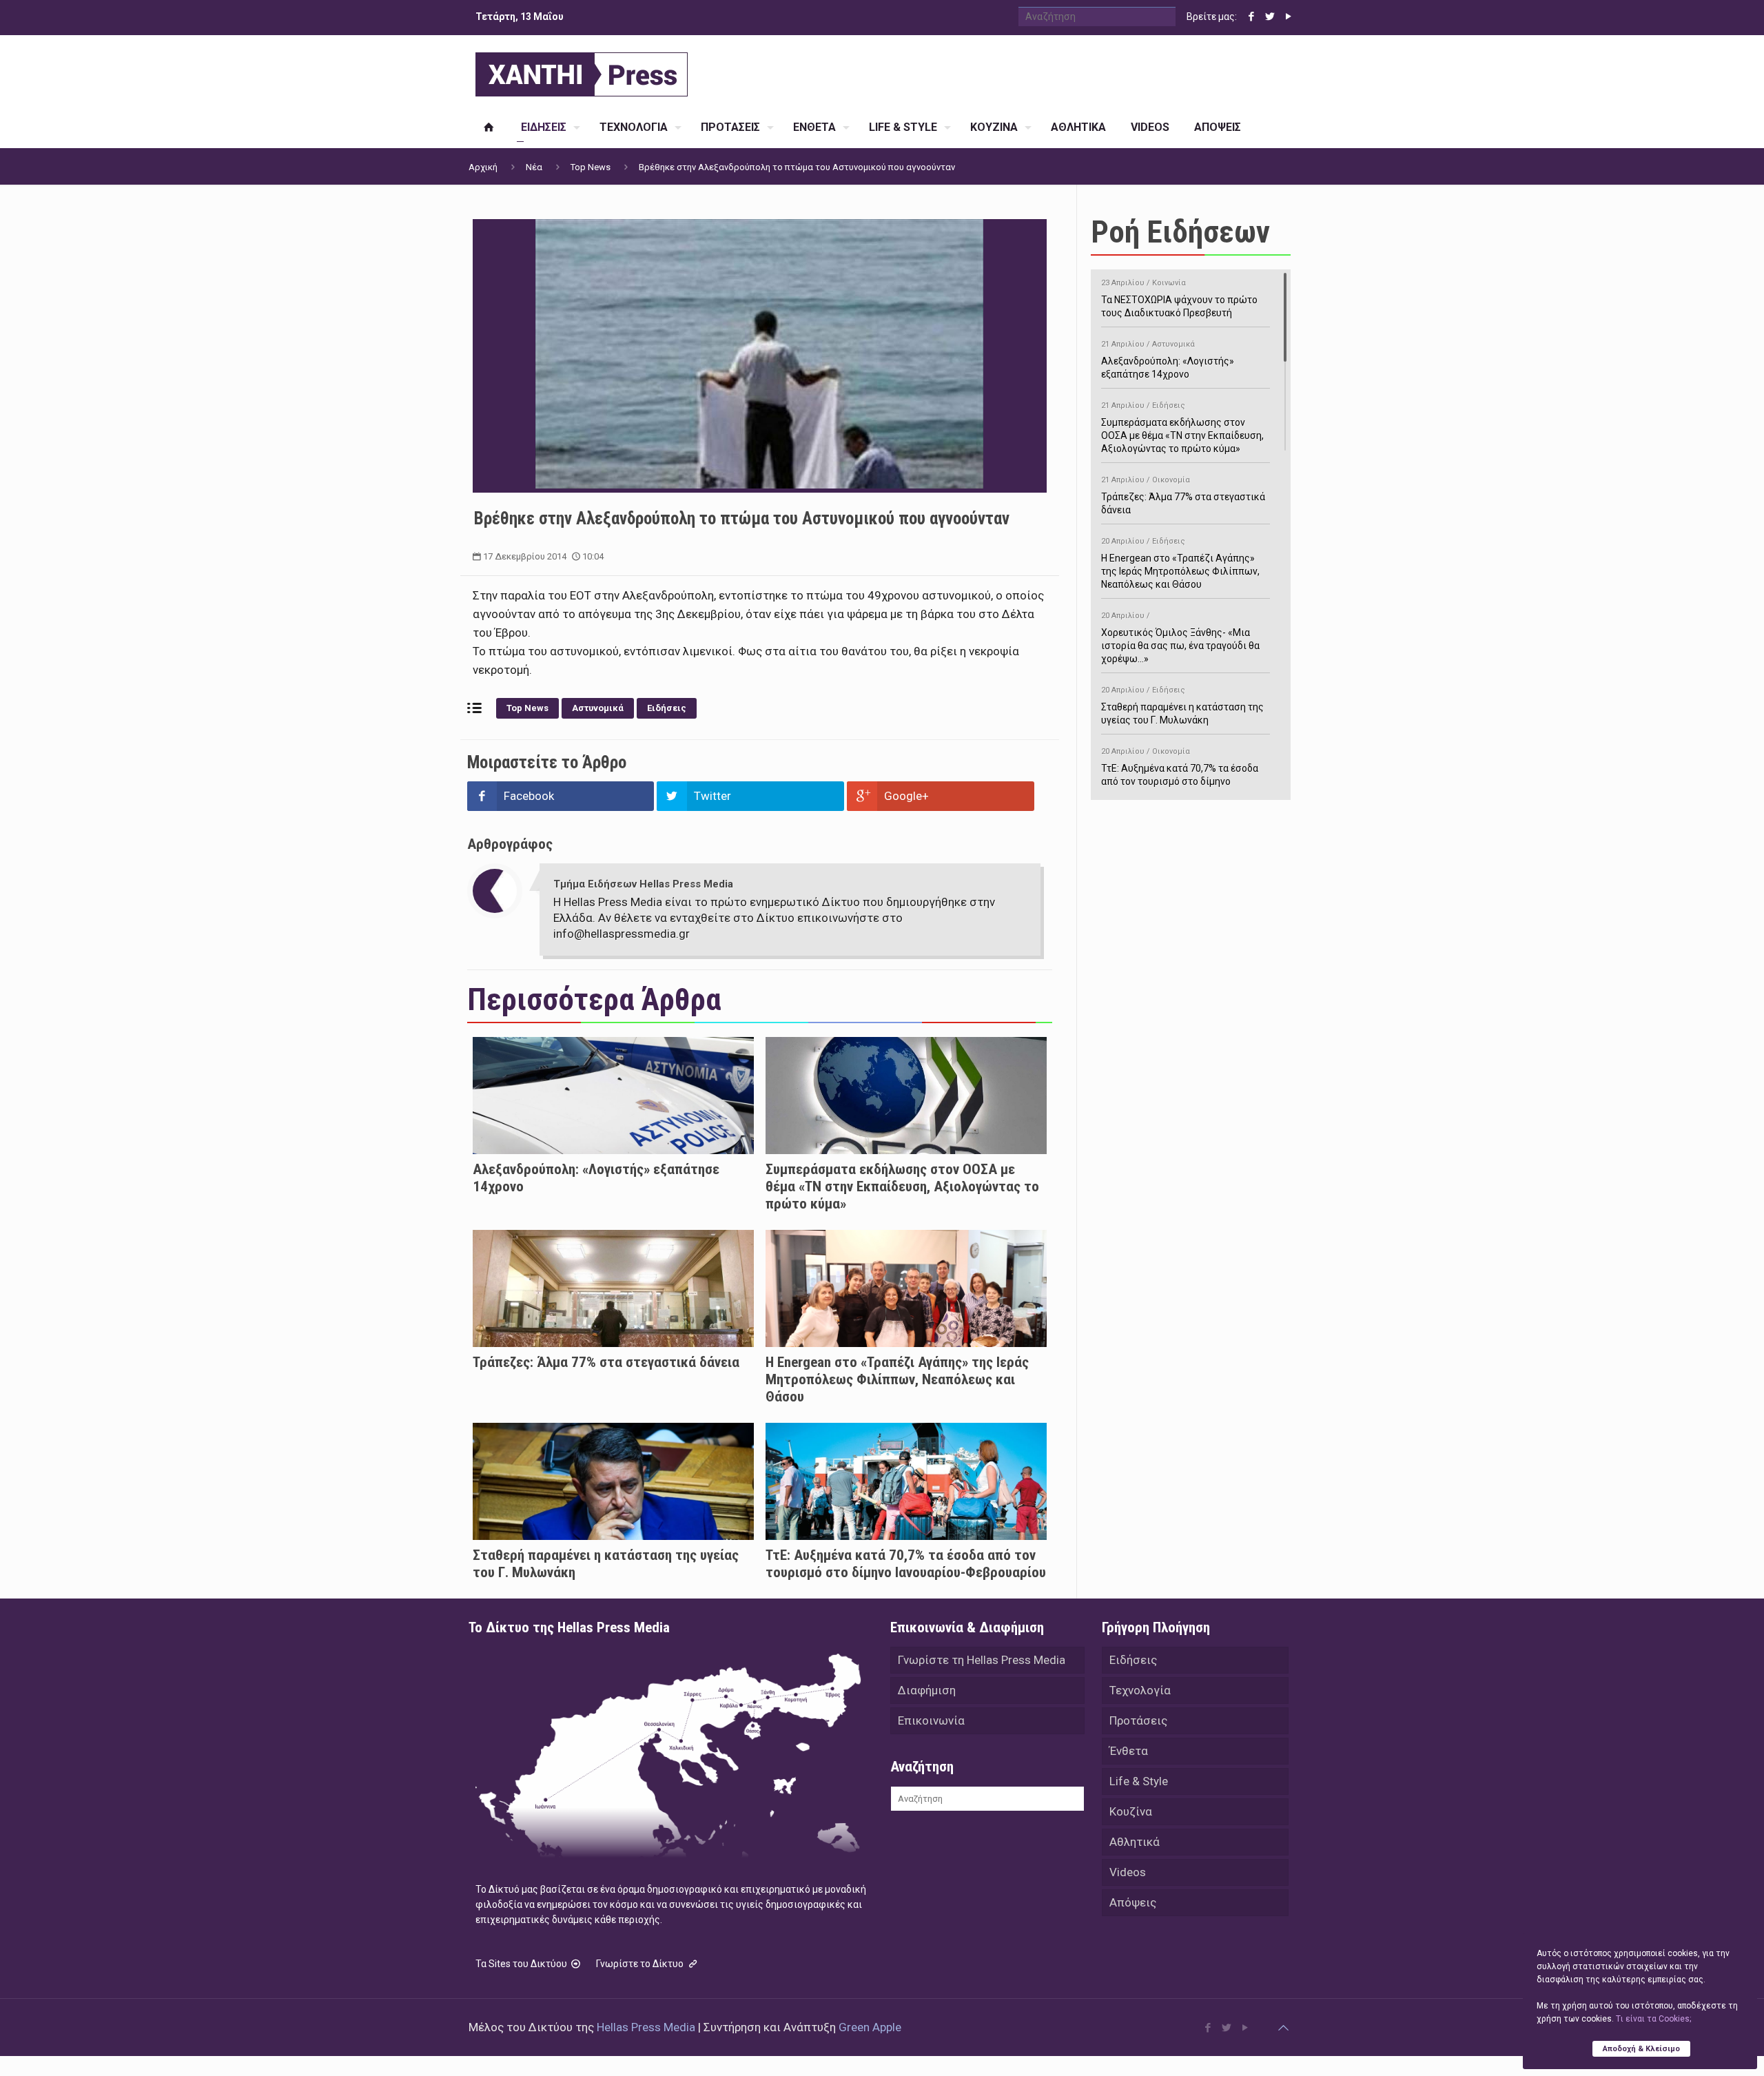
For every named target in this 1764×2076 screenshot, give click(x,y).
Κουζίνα (1131, 1811)
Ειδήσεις (667, 708)
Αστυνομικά (598, 708)
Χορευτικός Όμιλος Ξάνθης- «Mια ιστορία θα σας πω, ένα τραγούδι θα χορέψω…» (1180, 638)
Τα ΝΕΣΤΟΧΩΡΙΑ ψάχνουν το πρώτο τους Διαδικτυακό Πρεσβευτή (1179, 298)
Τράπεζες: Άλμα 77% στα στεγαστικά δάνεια (606, 1362)
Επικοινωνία (931, 1720)
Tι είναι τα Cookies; (1653, 2019)
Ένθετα (1129, 1751)
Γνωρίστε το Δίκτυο (641, 1964)
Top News (591, 167)
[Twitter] (1270, 17)
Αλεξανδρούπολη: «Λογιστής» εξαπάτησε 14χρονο (1168, 360)
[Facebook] (1251, 17)
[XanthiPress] (582, 71)
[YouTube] (1288, 17)
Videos (1128, 1872)
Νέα (534, 167)
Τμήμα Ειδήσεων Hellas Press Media (643, 884)
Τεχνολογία (1140, 1690)
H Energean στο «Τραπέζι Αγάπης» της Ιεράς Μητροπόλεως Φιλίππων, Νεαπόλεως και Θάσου (897, 1379)
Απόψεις (1133, 1902)
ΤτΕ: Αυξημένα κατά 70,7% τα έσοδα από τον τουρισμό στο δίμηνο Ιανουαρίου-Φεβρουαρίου (906, 1564)
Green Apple (870, 2027)
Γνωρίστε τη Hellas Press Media (982, 1660)
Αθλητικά (1135, 1842)
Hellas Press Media (646, 2027)
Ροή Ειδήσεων (1180, 232)
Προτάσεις (1138, 1720)
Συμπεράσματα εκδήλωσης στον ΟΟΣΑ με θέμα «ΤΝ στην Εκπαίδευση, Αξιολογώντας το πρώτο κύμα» (902, 1186)
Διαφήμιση (927, 1690)
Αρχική (483, 167)
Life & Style (1139, 1781)
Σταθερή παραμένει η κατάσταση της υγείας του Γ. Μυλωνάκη (1182, 706)
